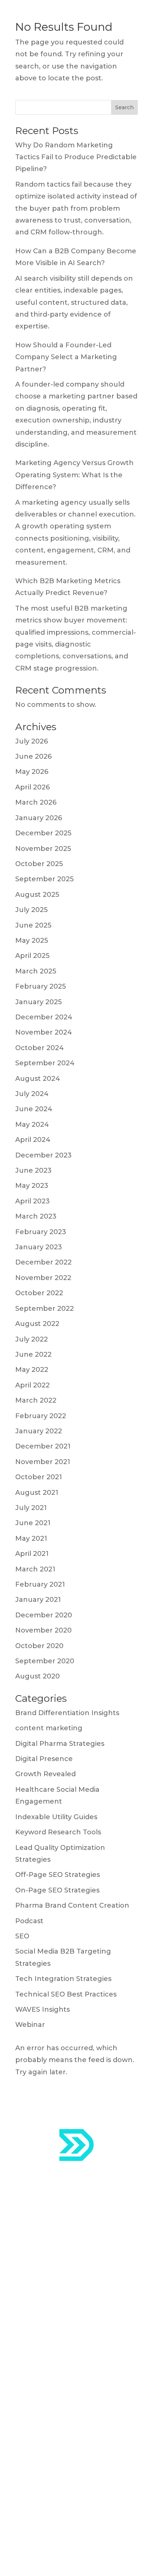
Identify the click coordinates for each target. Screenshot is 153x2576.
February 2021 (40, 1584)
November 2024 (44, 1032)
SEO (22, 1936)
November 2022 (43, 1278)
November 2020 (43, 1630)
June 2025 (33, 925)
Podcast (29, 1921)
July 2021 (31, 1508)
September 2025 (44, 879)
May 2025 (32, 940)
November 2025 (43, 849)
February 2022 (41, 1416)
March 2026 (36, 802)
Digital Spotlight (43, 2420)
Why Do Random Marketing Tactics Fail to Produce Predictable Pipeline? (76, 157)
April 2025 (32, 956)
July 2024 (32, 1094)
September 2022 (45, 1309)
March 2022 (36, 1400)
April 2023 (32, 1201)
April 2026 (32, 787)
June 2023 (33, 1170)
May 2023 (32, 1186)
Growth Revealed (45, 1774)
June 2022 (33, 1354)
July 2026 (32, 741)
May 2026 (32, 772)
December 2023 (43, 1155)
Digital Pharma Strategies (60, 1744)
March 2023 (36, 1216)
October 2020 (39, 1646)
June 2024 (34, 1109)
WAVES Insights (43, 2009)
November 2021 (43, 1462)
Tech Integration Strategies (63, 1979)
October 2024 (40, 1048)
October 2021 (39, 1477)
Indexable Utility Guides (56, 1817)
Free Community (45, 2438)
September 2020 (45, 1661)
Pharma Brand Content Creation (72, 1905)
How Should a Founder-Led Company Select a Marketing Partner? (66, 357)
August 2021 (37, 1493)
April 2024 (33, 1140)
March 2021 (35, 1569)
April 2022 (32, 1385)
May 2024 (32, 1125)
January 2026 (39, 818)
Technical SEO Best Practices (66, 1994)
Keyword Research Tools (58, 1832)
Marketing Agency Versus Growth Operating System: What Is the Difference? (74, 475)
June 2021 (33, 1523)
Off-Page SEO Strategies (58, 1875)
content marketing (49, 1728)
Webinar (30, 2025)
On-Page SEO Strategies (57, 1890)
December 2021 (43, 1446)
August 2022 (37, 1324)
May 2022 (32, 1370)
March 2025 (36, 971)
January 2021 (38, 1600)
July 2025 (31, 910)
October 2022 (39, 1293)
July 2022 (32, 1339)
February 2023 (41, 1232)
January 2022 (39, 1431)
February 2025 (40, 986)
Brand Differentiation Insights (67, 1713)
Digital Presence (44, 1759)
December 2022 (43, 1262)
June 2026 (33, 756)
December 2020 (44, 1615)
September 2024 (45, 1063)
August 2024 (38, 1079)
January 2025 (38, 1002)
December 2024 (44, 1017)
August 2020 (38, 1676)
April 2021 (32, 1554)
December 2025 (43, 833)
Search (124, 107)
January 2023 (39, 1247)
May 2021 (31, 1538)
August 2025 (37, 895)
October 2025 (39, 864)
